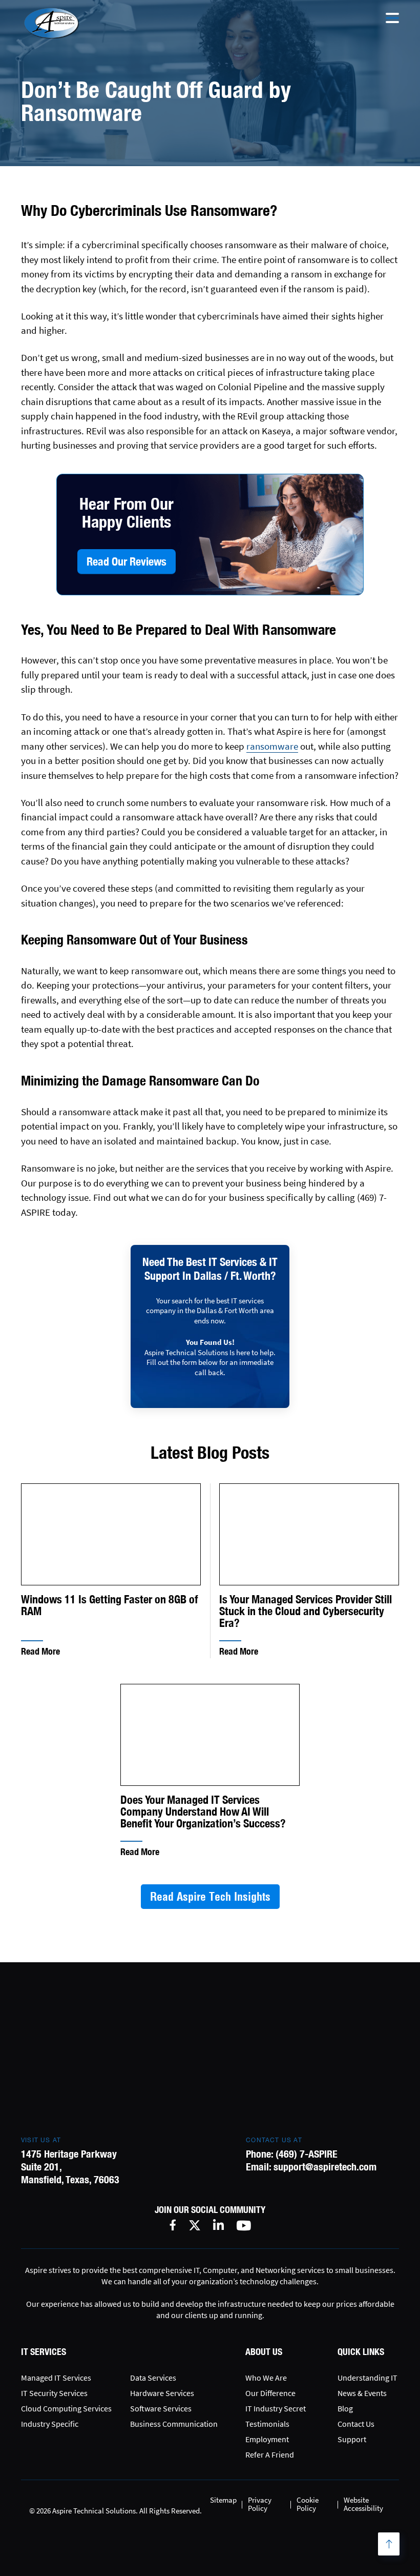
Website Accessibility (363, 2504)
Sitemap (223, 2500)
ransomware (272, 746)
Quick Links (361, 2352)
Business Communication (174, 2424)
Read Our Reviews (127, 561)
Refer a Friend (270, 2454)
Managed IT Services (56, 2378)
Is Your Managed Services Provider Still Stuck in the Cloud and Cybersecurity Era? (306, 1611)
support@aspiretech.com (325, 2167)
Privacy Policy (260, 2504)
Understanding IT (367, 2378)
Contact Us (356, 2424)
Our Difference (270, 2393)
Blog (345, 2408)
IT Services (44, 2352)
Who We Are (266, 2378)
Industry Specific (50, 2424)
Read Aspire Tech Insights (210, 1897)
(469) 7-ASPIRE (307, 2154)
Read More (40, 1651)
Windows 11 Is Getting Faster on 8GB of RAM (110, 1606)
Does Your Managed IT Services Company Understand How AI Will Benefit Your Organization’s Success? (203, 1812)
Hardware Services (162, 2393)
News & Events (362, 2393)
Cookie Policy (308, 2504)
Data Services (153, 2378)
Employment (267, 2439)
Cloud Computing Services (66, 2408)
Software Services (161, 2408)
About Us (264, 2352)
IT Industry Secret (276, 2408)
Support (352, 2439)
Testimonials (267, 2424)
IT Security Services (54, 2393)
